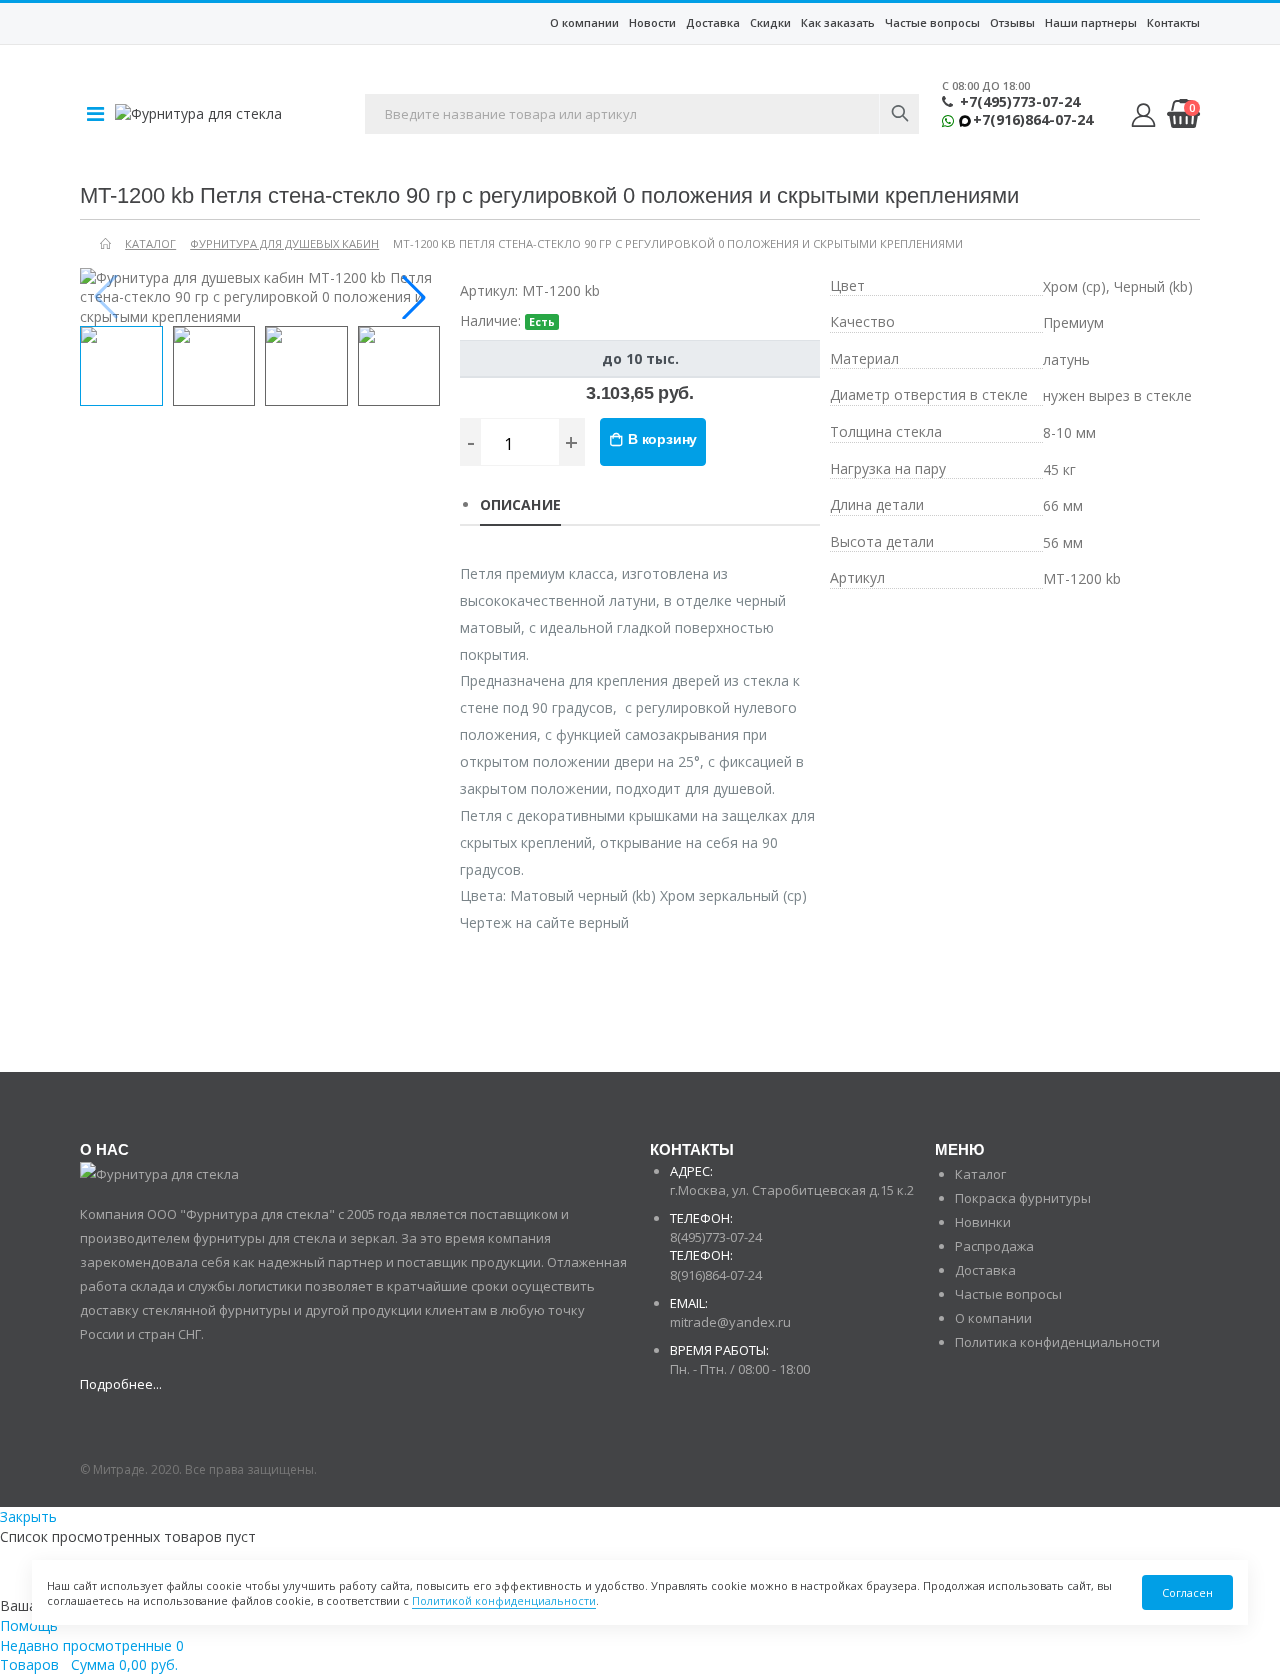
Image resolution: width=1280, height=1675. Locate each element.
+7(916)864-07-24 (1033, 120)
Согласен (1187, 1592)
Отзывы (1012, 22)
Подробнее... (121, 1384)
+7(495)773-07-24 (1020, 102)
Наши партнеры (1091, 22)
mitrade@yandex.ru (730, 1322)
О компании (584, 22)
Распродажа (994, 1246)
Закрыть (28, 1516)
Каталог (980, 1174)
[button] (414, 297)
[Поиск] (899, 114)
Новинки (983, 1222)
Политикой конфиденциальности (504, 1600)
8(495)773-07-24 (716, 1237)
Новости (652, 22)
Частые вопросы (932, 22)
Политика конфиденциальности (1057, 1342)
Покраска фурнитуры (1023, 1198)
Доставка (713, 22)
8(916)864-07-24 (716, 1275)
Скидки (770, 22)
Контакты (1173, 22)
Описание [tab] (520, 504)
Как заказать (838, 22)
